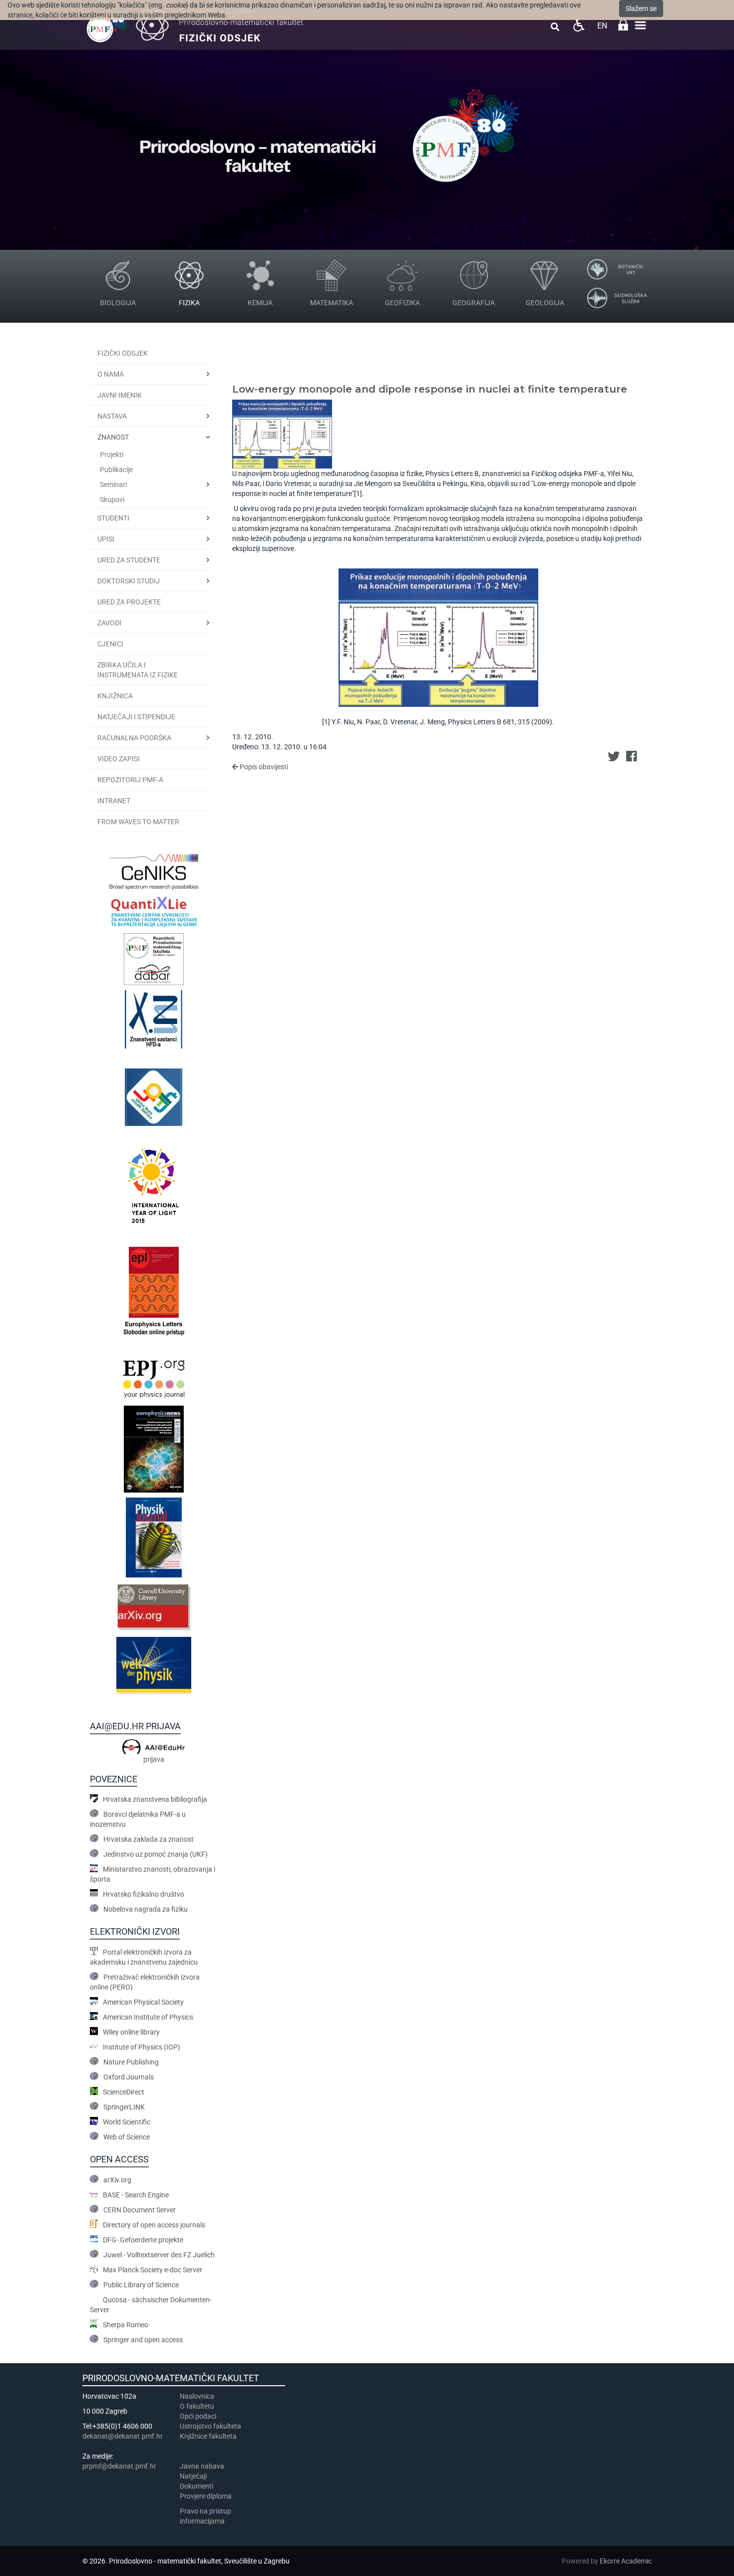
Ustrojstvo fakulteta (210, 2426)
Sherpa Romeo (126, 2325)
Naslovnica (197, 2396)
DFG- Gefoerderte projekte (143, 2240)
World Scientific (127, 2122)
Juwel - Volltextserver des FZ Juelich (159, 2255)
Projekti (112, 455)
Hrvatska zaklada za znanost (149, 1839)
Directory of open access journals (154, 2225)
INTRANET (114, 801)
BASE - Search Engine (136, 2195)
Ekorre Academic (626, 2561)
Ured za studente (129, 560)
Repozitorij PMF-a (130, 780)
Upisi (106, 539)
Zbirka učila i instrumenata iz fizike (138, 670)
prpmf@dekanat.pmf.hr (119, 2466)
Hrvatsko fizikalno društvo (144, 1894)
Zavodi (109, 623)
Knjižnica (115, 696)
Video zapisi (119, 759)
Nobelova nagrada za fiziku (146, 1909)
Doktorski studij (129, 581)
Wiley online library (131, 2032)
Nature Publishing (131, 2062)
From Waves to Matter (138, 822)
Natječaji (193, 2476)
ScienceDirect (124, 2092)
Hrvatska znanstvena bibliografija (155, 1799)
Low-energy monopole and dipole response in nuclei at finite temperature (430, 389)
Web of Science (127, 2137)
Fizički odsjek (123, 353)
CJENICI (110, 644)
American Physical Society (143, 2002)
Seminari (113, 485)
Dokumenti (196, 2486)
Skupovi (112, 500)
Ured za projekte (129, 602)
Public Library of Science (141, 2285)
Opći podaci (198, 2416)
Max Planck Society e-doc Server (153, 2270)
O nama (111, 374)
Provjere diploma (206, 2496)
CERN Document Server (140, 2210)
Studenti (113, 518)
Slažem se (641, 8)
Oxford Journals (129, 2077)
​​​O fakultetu (197, 2406)
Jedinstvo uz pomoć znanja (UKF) (156, 1854)
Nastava (112, 416)
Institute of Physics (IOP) (142, 2047)
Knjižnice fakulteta (208, 2436)
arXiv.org (117, 2180)
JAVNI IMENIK (120, 395)
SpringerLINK (124, 2107)
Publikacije (116, 470)
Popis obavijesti (263, 767)
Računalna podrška (134, 738)
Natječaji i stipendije (136, 717)
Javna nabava (202, 2466)
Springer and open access (143, 2340)
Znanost (113, 437)
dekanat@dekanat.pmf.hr (123, 2436)
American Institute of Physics (148, 2017)
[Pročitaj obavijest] (282, 433)
